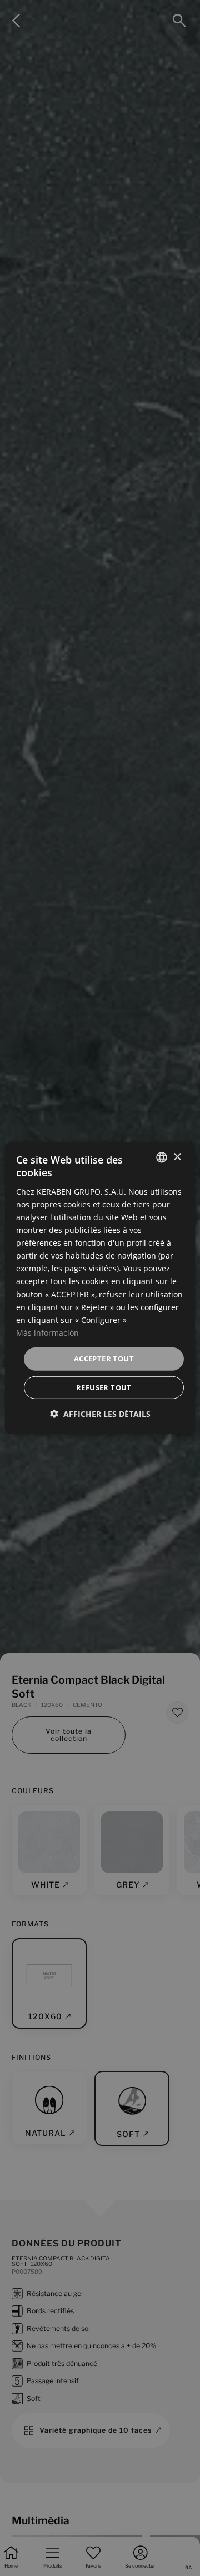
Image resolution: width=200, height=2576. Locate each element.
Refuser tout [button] (104, 1387)
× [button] (177, 1157)
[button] (100, 1413)
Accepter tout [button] (104, 1359)
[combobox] (162, 1157)
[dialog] (100, 1288)
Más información (47, 1333)
